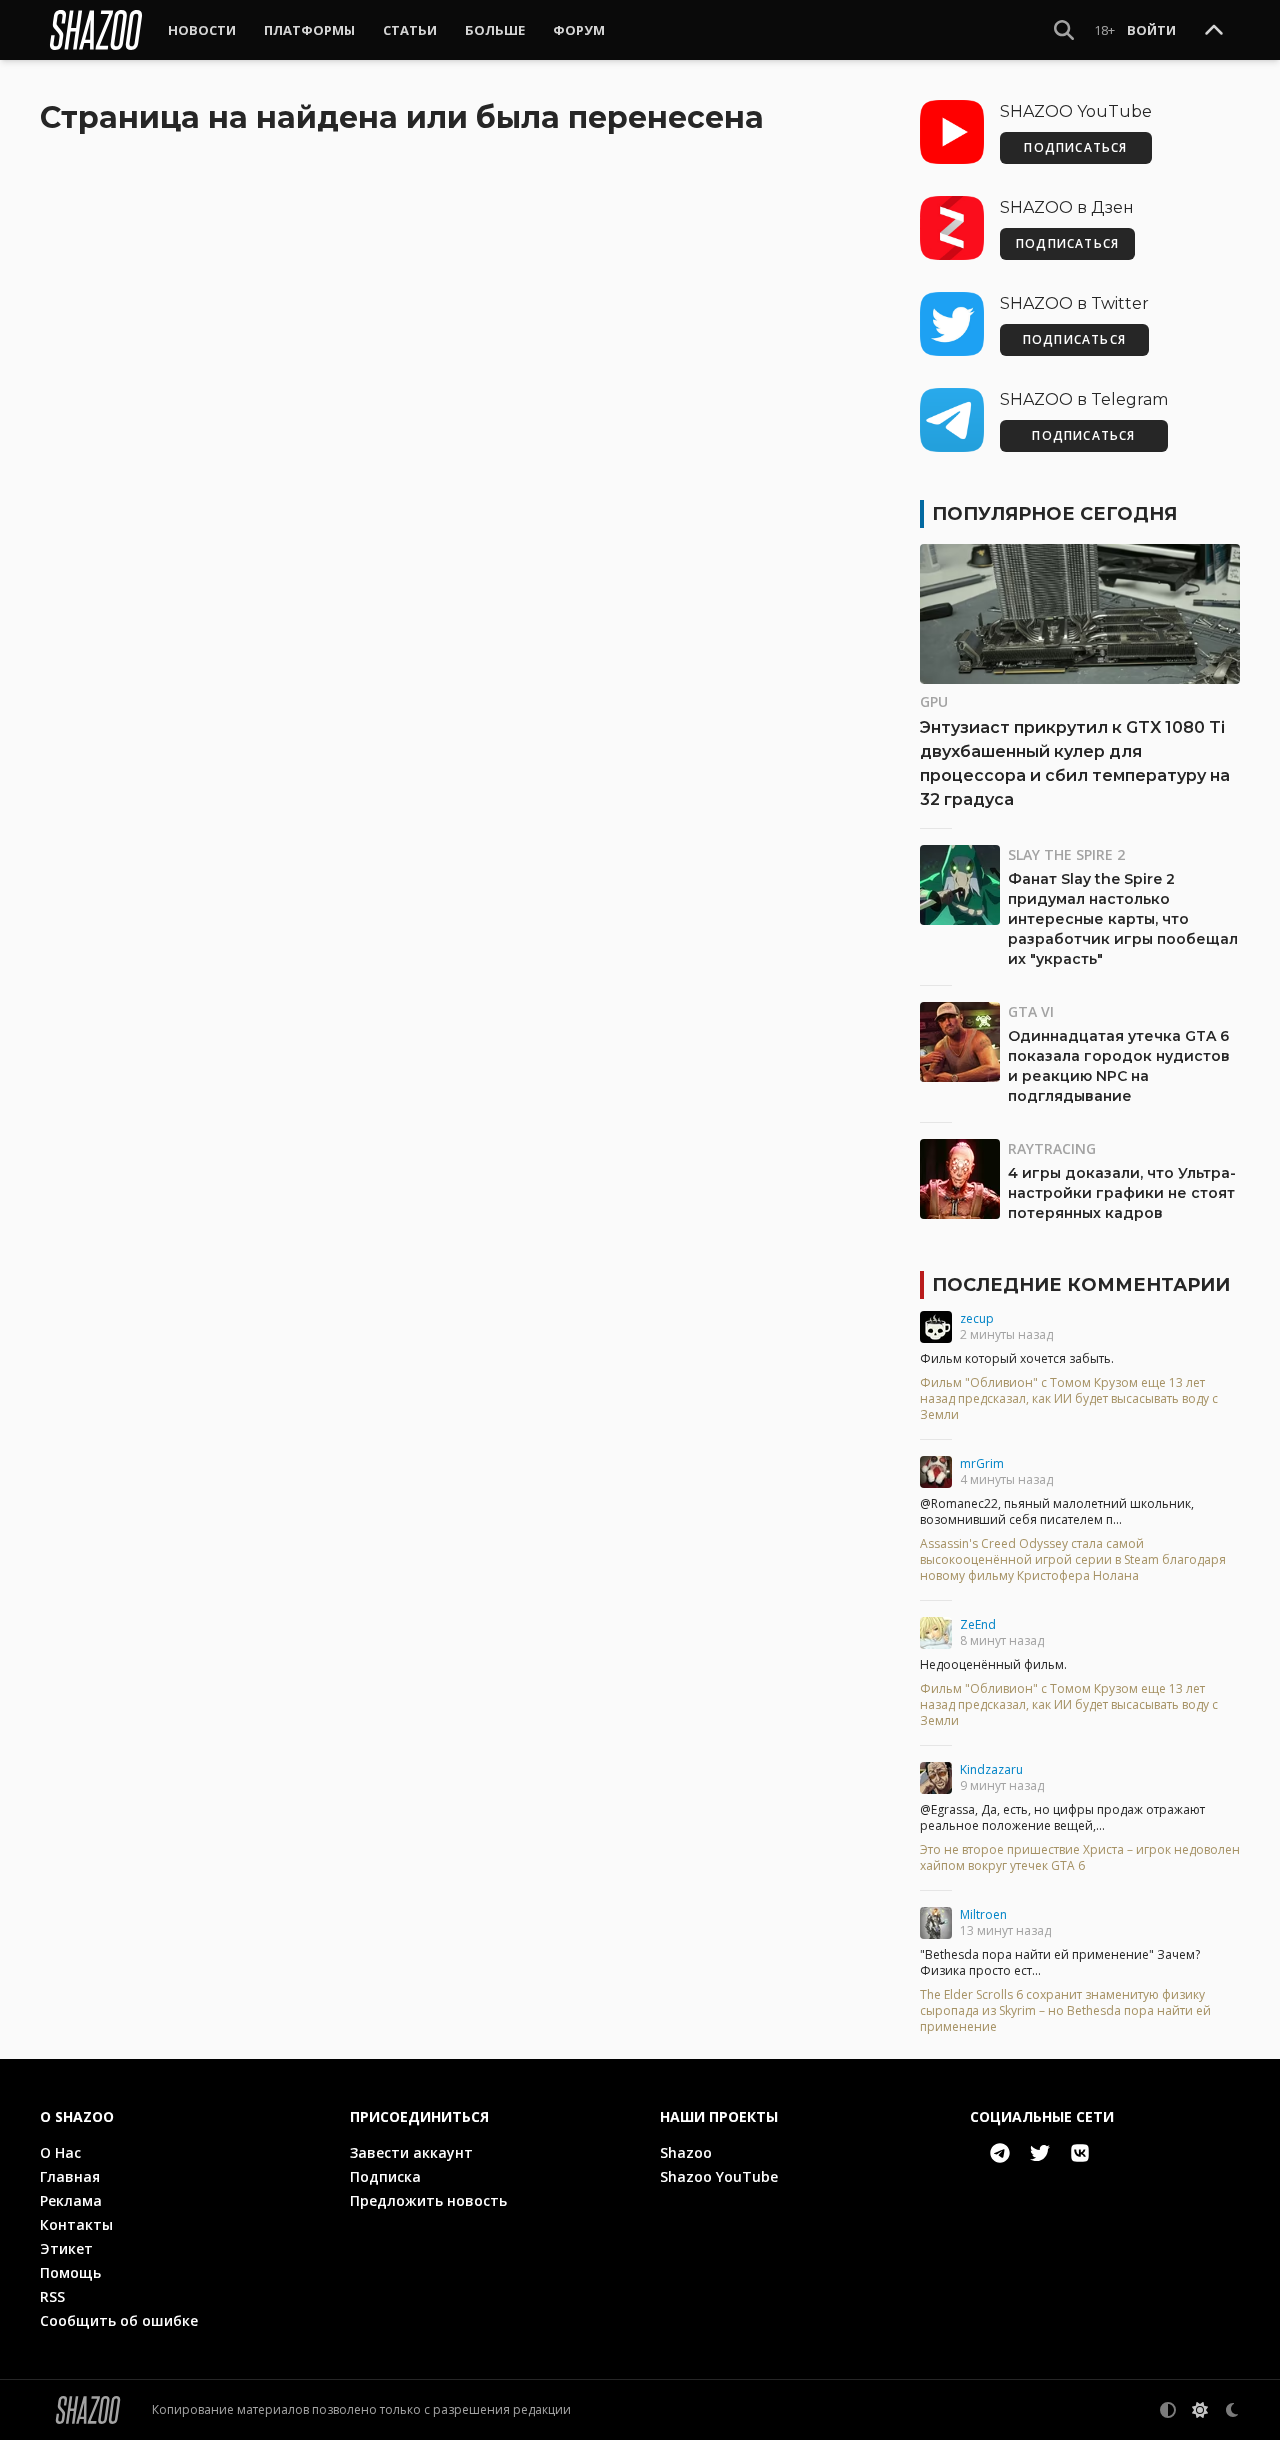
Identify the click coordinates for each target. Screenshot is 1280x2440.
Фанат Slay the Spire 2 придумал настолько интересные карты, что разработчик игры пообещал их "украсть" (1123, 919)
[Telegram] (1000, 2153)
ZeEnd (978, 1624)
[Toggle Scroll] (1214, 31)
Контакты (76, 2224)
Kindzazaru (991, 1769)
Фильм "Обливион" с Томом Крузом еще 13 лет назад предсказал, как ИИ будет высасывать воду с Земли (1069, 1399)
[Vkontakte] (1080, 2153)
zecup (977, 1318)
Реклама (71, 2200)
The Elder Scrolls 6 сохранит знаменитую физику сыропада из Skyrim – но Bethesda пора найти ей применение (1065, 2011)
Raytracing (1052, 1148)
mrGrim (982, 1463)
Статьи (410, 30)
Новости (202, 30)
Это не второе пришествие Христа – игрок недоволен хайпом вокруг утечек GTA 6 (1080, 1858)
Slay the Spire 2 (1066, 854)
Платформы (309, 30)
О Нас (60, 2152)
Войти (1151, 30)
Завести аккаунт (411, 2152)
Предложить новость (428, 2200)
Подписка (385, 2176)
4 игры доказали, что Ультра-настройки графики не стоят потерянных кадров (1122, 1193)
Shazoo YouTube (719, 2176)
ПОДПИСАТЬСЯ (1075, 147)
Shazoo (686, 2152)
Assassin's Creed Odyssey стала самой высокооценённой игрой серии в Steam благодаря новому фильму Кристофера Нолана (1073, 1560)
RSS (52, 2296)
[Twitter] (1040, 2153)
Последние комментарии (1081, 1285)
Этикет (66, 2248)
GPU (934, 701)
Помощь (70, 2272)
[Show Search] (1064, 30)
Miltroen (983, 1914)
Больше (495, 30)
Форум (579, 30)
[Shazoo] (96, 30)
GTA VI (1031, 1011)
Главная (70, 2176)
